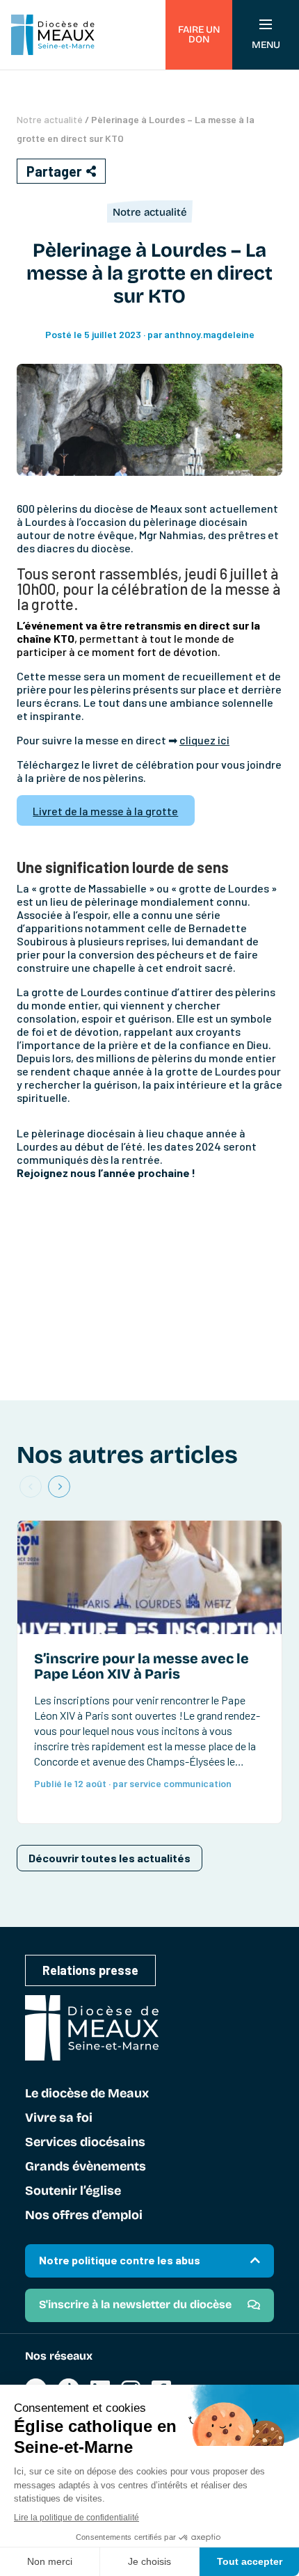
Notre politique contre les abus (120, 2260)
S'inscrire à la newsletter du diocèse (135, 2304)
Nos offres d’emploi (84, 2216)
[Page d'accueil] (53, 35)
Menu (266, 45)
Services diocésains (85, 2143)
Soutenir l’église (73, 2191)
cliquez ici (204, 740)
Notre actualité (50, 119)
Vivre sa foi (59, 2118)
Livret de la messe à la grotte (105, 811)
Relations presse (90, 1970)
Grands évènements (86, 2167)
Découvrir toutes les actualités (110, 1858)
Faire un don (199, 34)
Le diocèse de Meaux (87, 2094)
